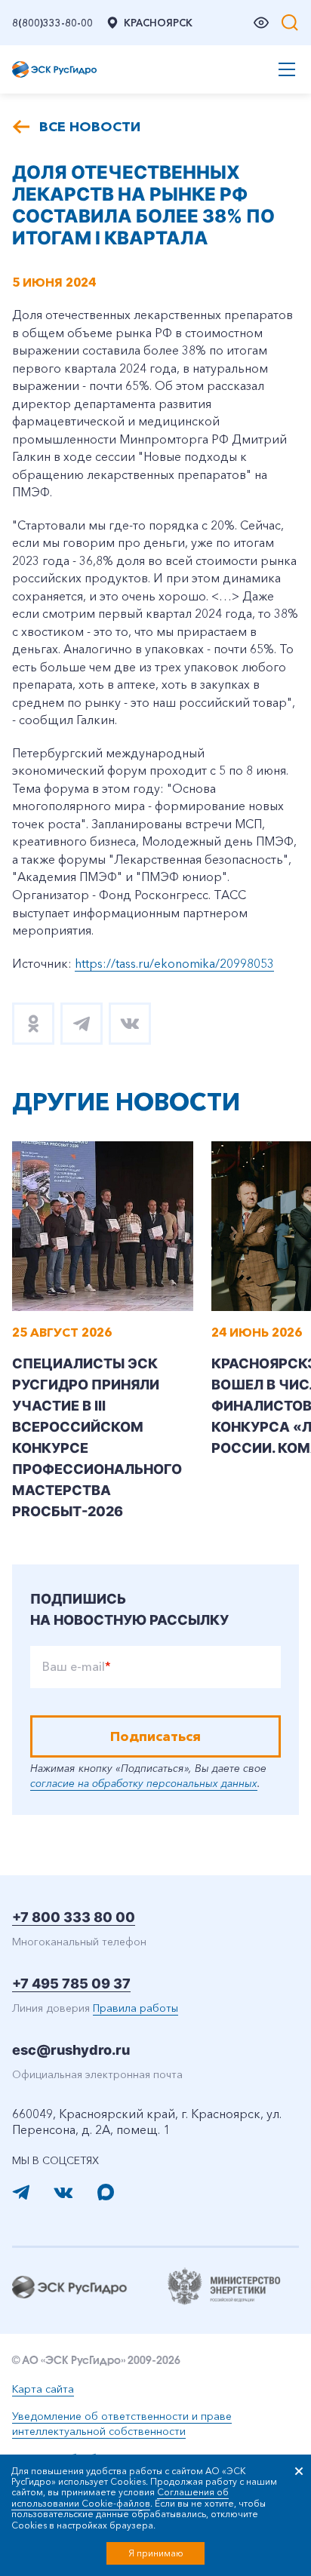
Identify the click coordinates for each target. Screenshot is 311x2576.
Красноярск (158, 23)
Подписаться (155, 1736)
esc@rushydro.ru (71, 2050)
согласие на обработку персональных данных (144, 1783)
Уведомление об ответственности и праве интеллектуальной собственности (122, 2424)
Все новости (90, 127)
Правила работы (135, 2008)
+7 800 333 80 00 (74, 1917)
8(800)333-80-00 (52, 23)
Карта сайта (43, 2389)
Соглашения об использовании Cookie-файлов (120, 2497)
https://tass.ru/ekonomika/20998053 (174, 963)
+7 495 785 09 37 (71, 1983)
